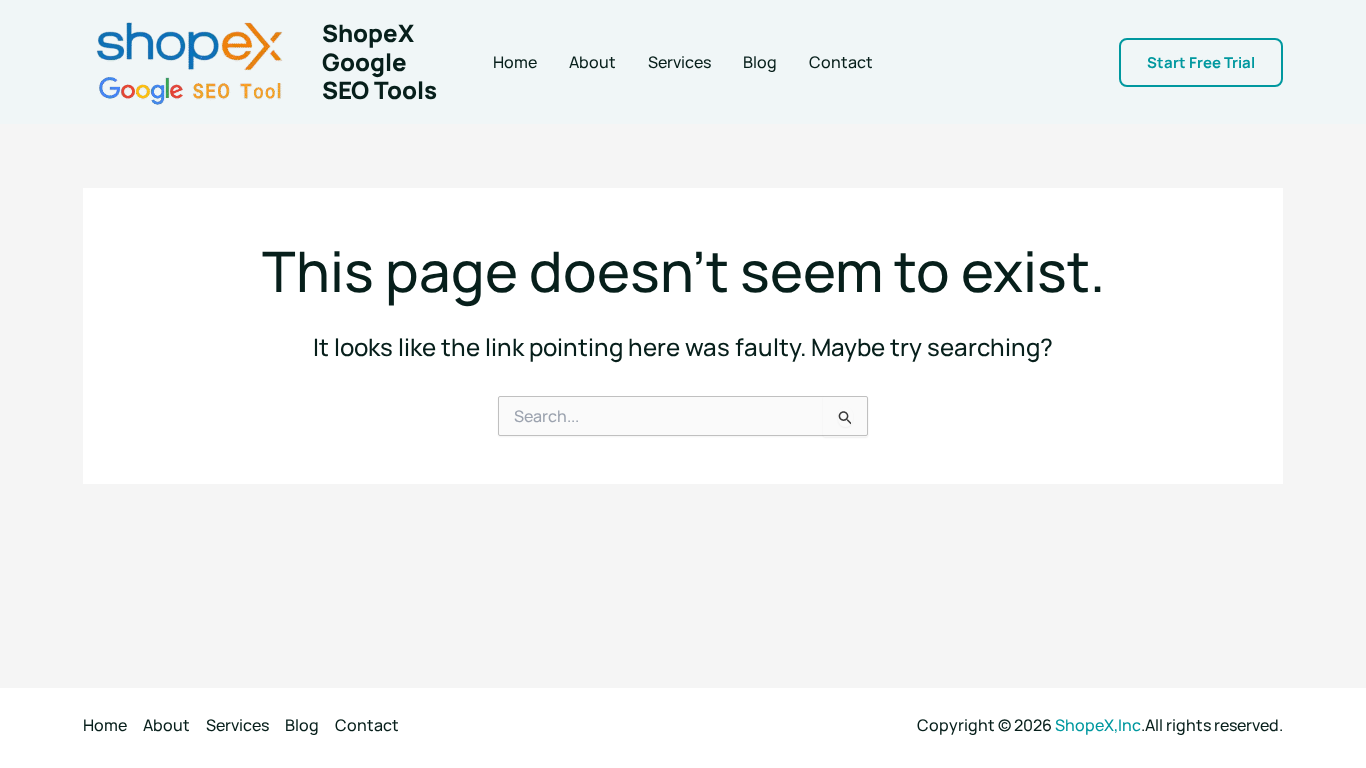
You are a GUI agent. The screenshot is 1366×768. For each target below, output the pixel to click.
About (592, 62)
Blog (760, 62)
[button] (1201, 62)
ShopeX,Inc (1098, 725)
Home (515, 62)
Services (679, 62)
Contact (841, 62)
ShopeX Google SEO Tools (379, 61)
